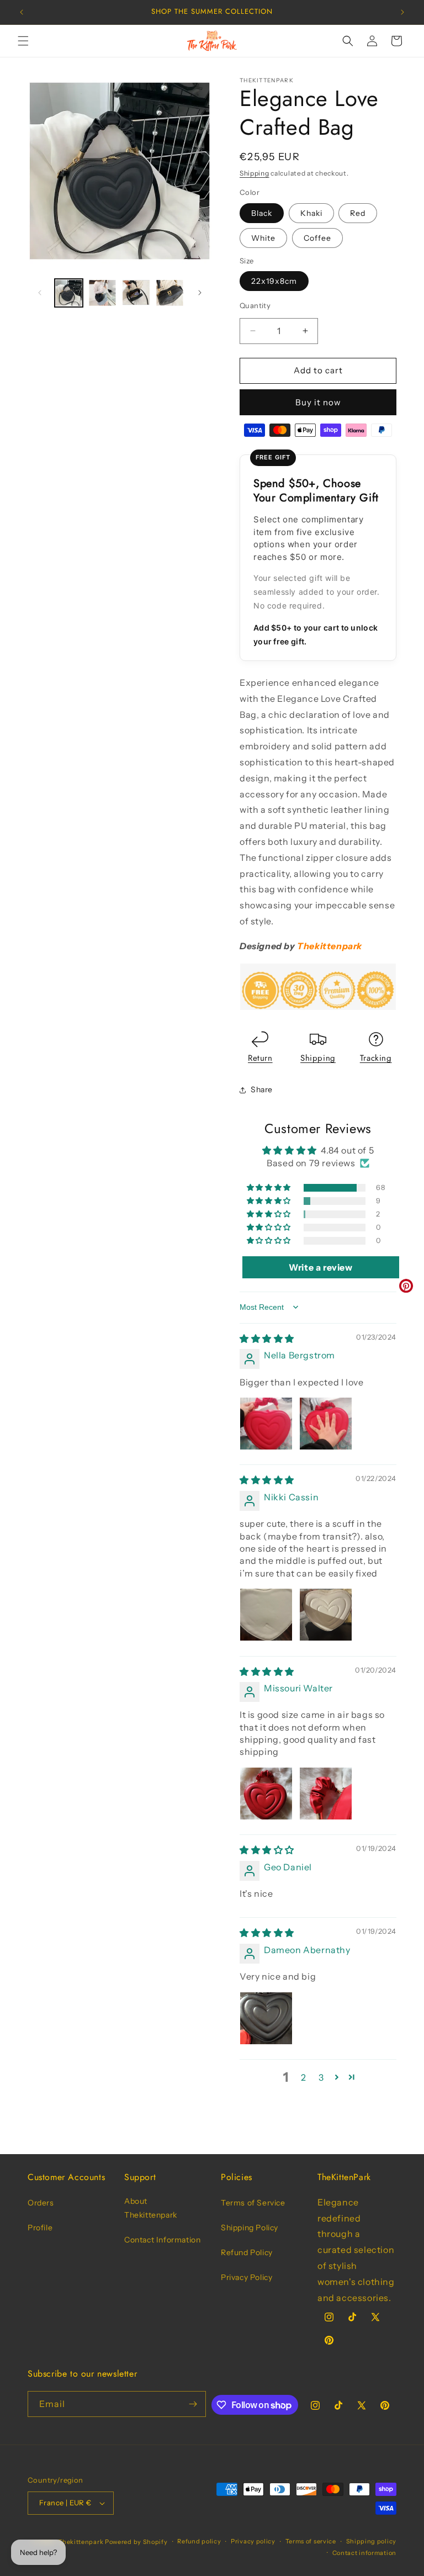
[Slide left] (40, 293)
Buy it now (318, 402)
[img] (267, 1339)
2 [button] (304, 2077)
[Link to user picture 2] (326, 1424)
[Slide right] (200, 293)
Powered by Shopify (136, 2542)
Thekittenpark (81, 2542)
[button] (23, 41)
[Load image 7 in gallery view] (136, 293)
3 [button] (321, 2077)
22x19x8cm (274, 281)
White (263, 238)
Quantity (255, 305)
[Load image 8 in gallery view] (170, 293)
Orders (41, 2203)
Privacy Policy (247, 2277)
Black (262, 213)
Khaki (311, 213)
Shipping (255, 173)
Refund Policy (247, 2252)
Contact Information (162, 2240)
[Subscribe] (193, 2404)
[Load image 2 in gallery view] (102, 293)
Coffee (317, 238)
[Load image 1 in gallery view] (69, 293)
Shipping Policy (250, 2228)
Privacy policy (253, 2541)
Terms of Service (253, 2203)
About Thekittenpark (151, 2208)
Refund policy (199, 2541)
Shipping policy (372, 2541)
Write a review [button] (320, 1267)
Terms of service (311, 2541)
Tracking (376, 1058)
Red (358, 213)
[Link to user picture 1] (266, 1424)
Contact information (364, 2553)
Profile (40, 2228)
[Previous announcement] (22, 12)
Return (260, 1058)
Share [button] (262, 1089)
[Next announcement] (402, 12)
